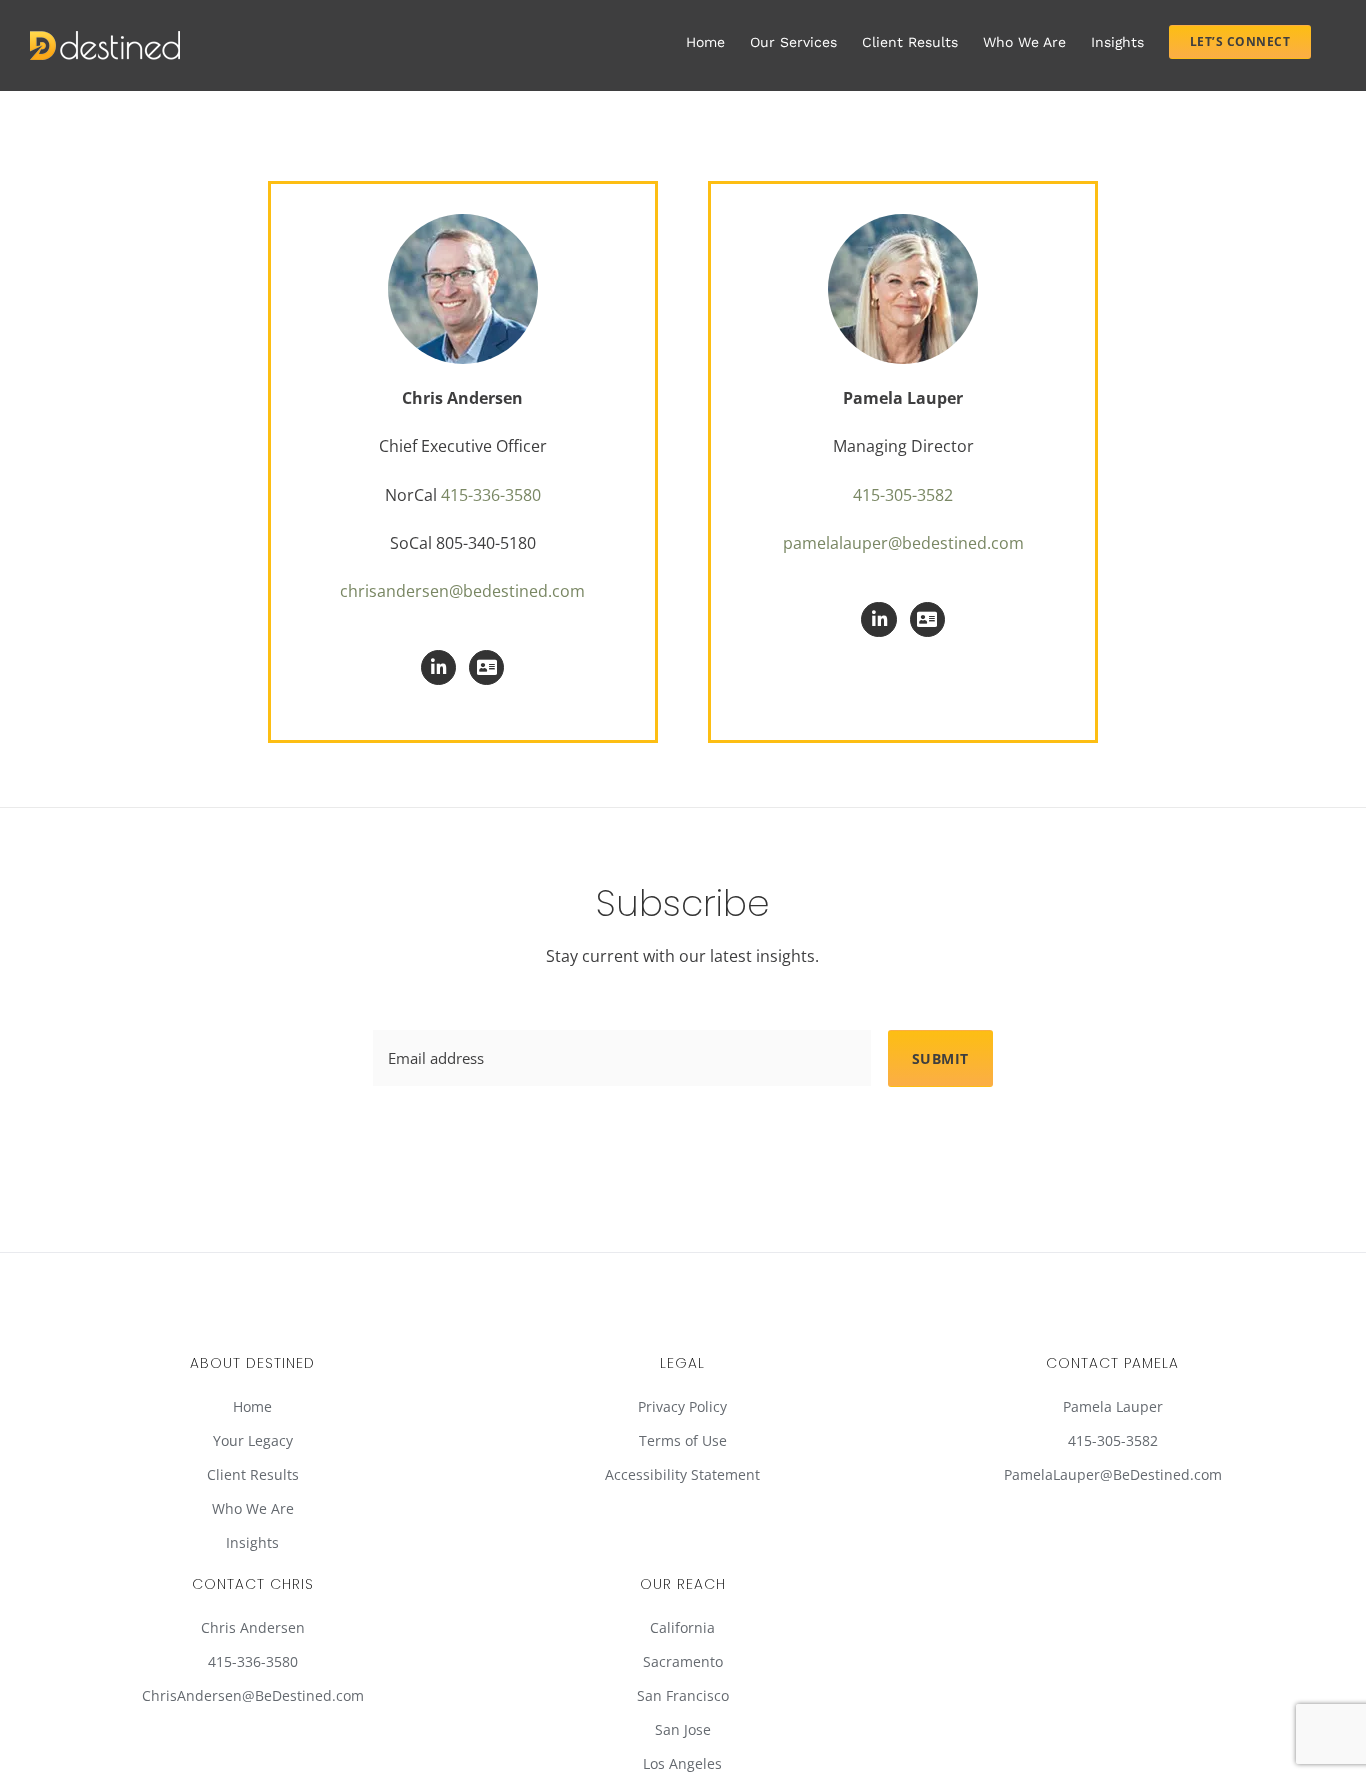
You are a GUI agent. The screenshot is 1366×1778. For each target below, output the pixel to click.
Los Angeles (682, 1763)
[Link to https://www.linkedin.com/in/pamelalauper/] (878, 619)
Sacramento (683, 1661)
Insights (252, 1542)
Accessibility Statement (682, 1474)
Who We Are (253, 1508)
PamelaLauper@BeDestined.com (1113, 1474)
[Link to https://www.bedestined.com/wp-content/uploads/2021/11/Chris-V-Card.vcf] (486, 667)
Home (252, 1406)
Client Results (253, 1474)
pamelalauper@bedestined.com (903, 543)
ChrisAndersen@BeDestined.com (253, 1695)
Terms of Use (683, 1440)
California (682, 1627)
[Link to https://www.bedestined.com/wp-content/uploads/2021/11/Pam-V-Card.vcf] (927, 619)
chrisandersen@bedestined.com (462, 591)
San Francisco (683, 1695)
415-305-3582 (903, 495)
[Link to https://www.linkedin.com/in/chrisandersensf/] (438, 667)
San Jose (683, 1729)
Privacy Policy (682, 1406)
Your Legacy (253, 1440)
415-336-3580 (491, 495)
